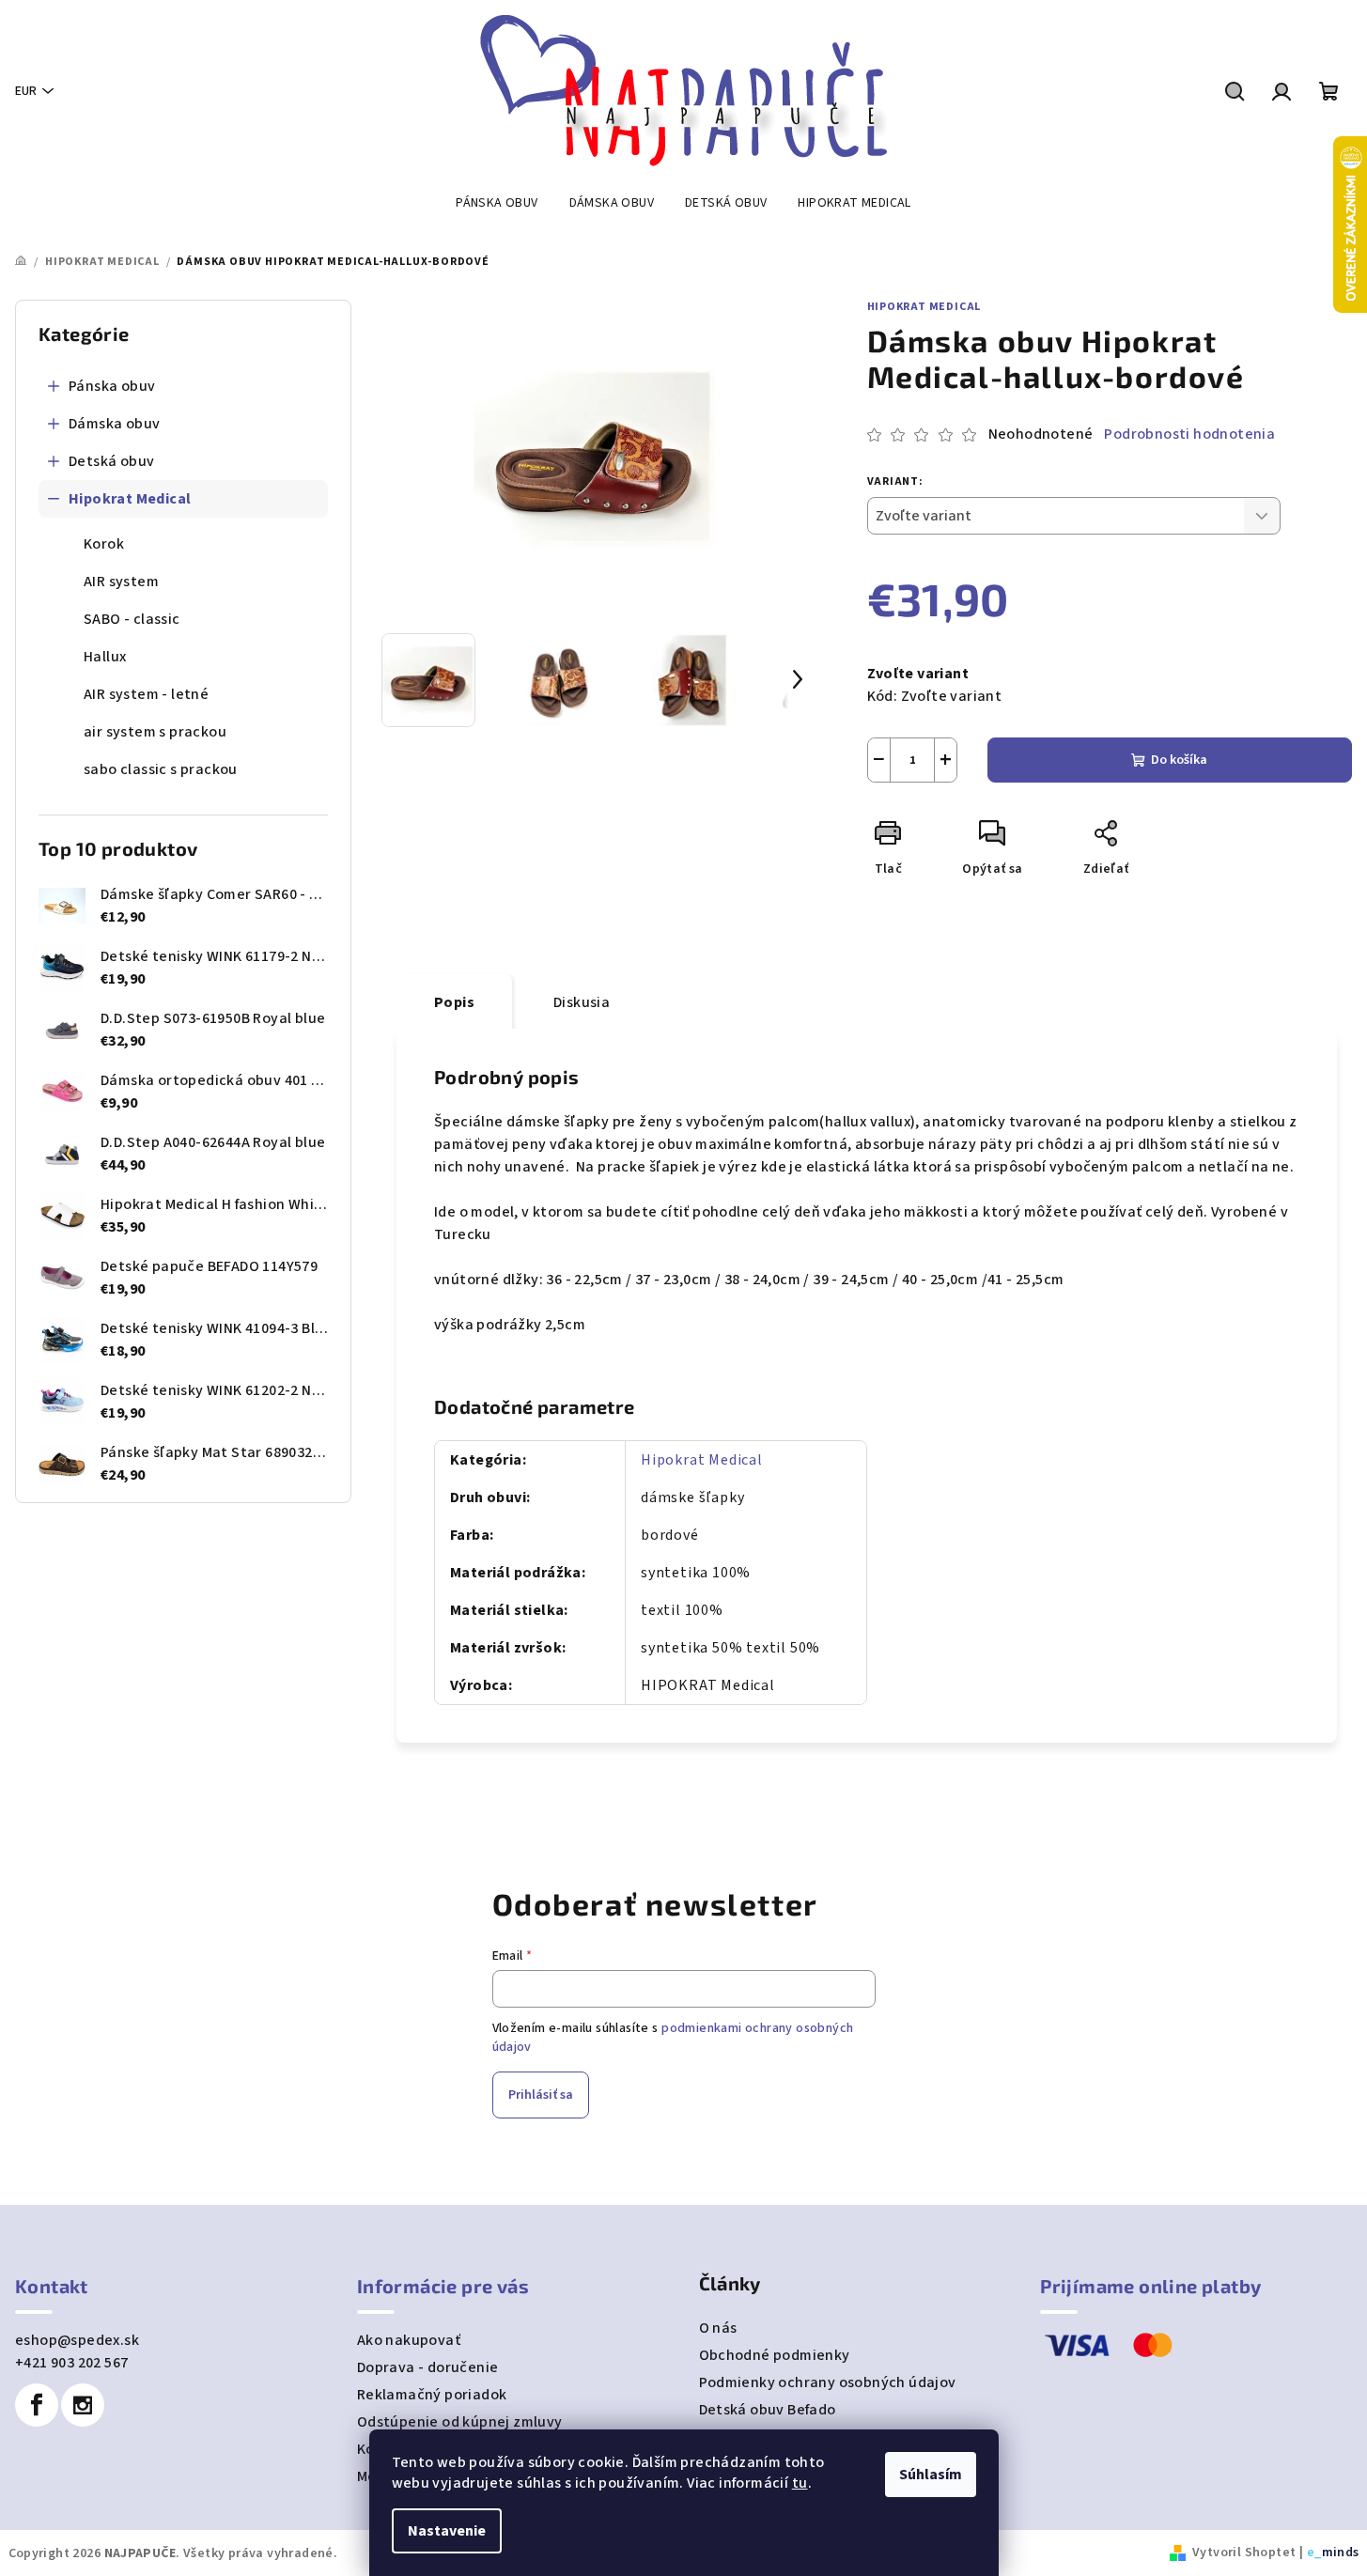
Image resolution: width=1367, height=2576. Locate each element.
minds (1341, 2553)
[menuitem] (497, 203)
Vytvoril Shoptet (1244, 2553)
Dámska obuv (114, 424)
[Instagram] (83, 2405)
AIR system (121, 582)
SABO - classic (132, 619)
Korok (104, 544)
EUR (26, 91)
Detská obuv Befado (768, 2410)
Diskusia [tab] (582, 1002)
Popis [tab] (454, 1002)
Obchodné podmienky (775, 2355)
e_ (1314, 2553)
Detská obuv (111, 461)
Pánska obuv (112, 386)
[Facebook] (37, 2405)
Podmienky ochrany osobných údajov (828, 2382)
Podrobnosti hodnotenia (1189, 434)
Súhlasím (931, 2475)
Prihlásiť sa (541, 2095)
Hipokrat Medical (130, 499)
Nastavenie (447, 2531)
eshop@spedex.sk (77, 2340)
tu (800, 2483)
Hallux (105, 657)
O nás (718, 2328)
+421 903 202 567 (71, 2363)
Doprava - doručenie (428, 2367)
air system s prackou (155, 732)
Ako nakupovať (409, 2340)
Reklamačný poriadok (432, 2395)
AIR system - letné (146, 694)
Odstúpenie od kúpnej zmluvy (460, 2422)
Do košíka (1179, 760)
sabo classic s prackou (161, 769)
